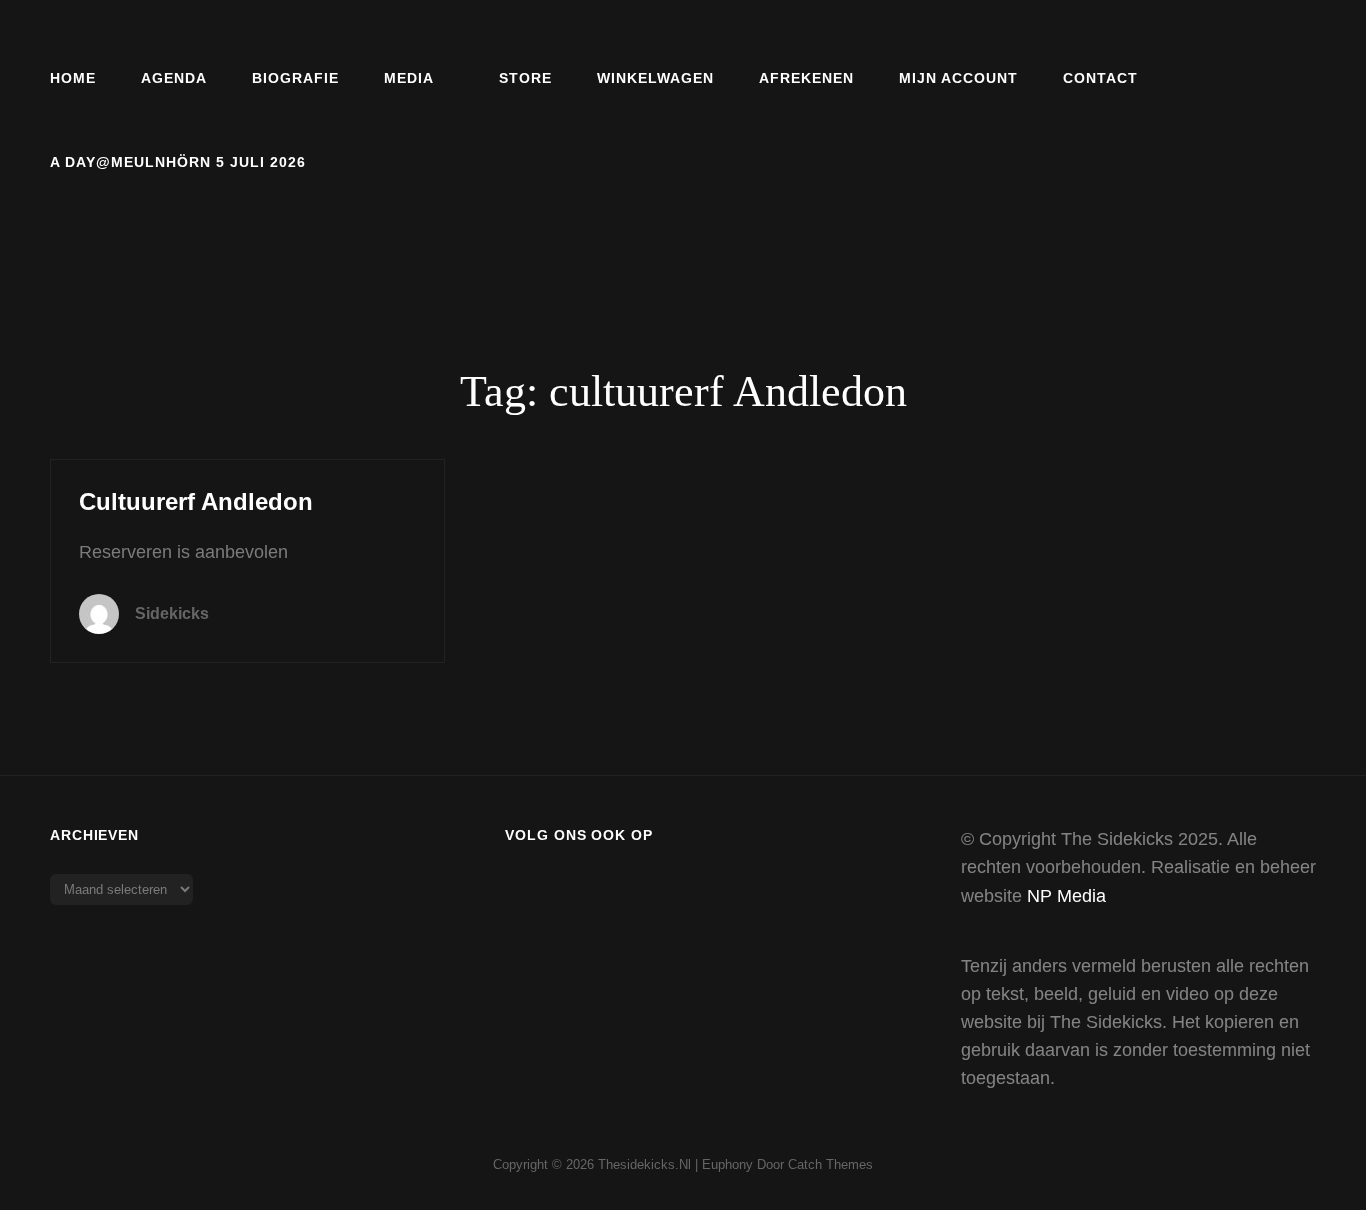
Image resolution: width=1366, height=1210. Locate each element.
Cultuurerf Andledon (196, 501)
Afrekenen (806, 78)
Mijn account (958, 78)
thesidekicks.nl (644, 1164)
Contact (1100, 78)
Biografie (295, 78)
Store (525, 78)
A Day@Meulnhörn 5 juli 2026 (178, 162)
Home (73, 78)
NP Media (1066, 896)
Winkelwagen (655, 78)
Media (409, 78)
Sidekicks (172, 613)
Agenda (174, 78)
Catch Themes (830, 1164)
